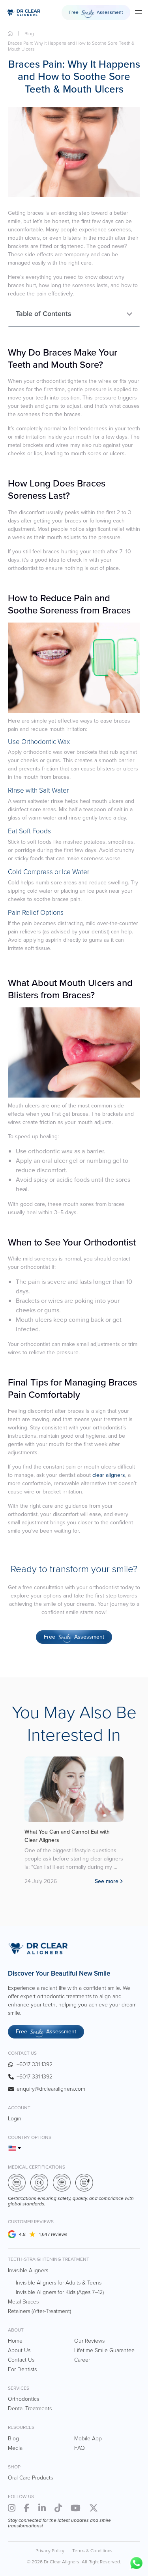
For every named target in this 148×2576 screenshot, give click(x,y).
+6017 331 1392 (35, 2064)
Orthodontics (23, 2399)
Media (15, 2448)
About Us (19, 2350)
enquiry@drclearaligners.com (51, 2089)
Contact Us (21, 2360)
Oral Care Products (30, 2478)
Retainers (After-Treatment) (39, 2311)
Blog (29, 34)
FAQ (80, 2448)
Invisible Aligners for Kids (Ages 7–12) (60, 2292)
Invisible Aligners (28, 2270)
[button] (129, 314)
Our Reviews (89, 2341)
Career (82, 2360)
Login (15, 2119)
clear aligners (109, 1475)
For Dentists (22, 2369)
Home (10, 33)
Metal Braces (23, 2302)
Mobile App (88, 2439)
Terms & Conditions (92, 2551)
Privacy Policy (50, 2551)
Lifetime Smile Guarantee (104, 2350)
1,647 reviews (53, 2234)
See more (107, 1881)
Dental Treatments (30, 2408)
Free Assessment (96, 13)
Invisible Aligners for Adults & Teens (59, 2283)
